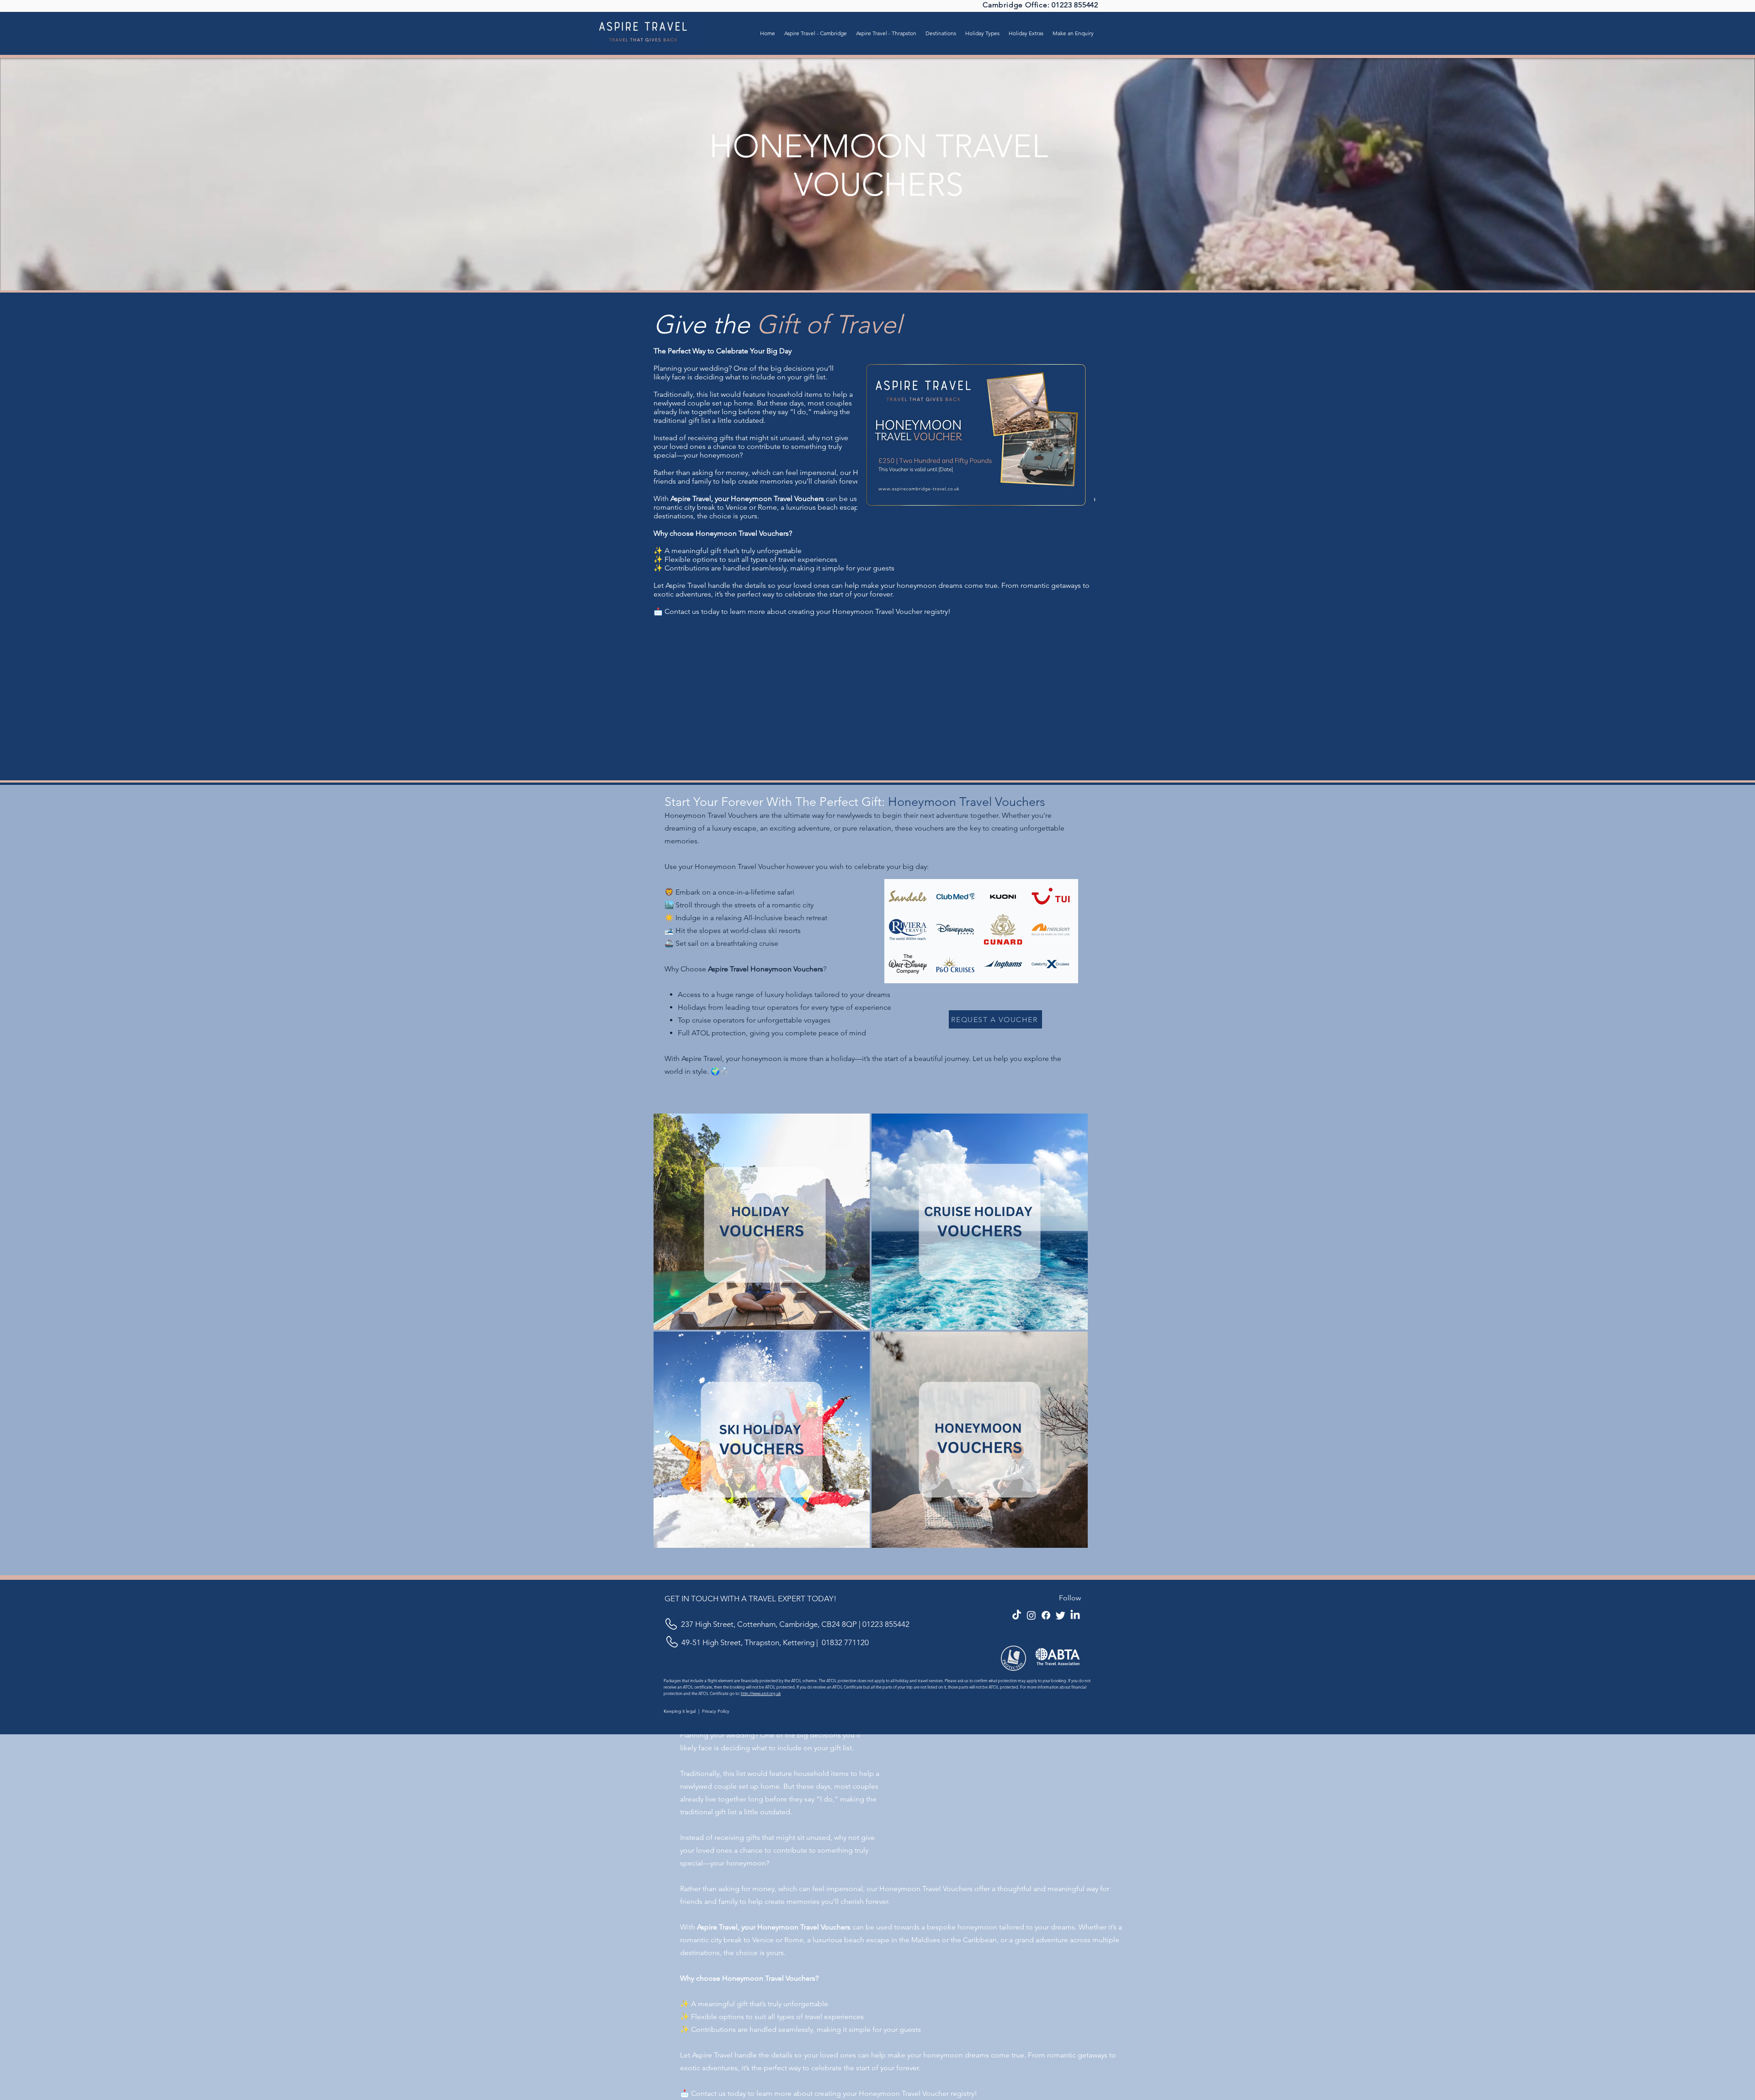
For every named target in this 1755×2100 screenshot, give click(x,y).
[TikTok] (1017, 1615)
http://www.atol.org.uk (761, 1693)
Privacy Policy (716, 1711)
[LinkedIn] (1075, 1615)
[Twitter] (1061, 1615)
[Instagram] (1031, 1615)
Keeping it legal (680, 1711)
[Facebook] (1046, 1615)
